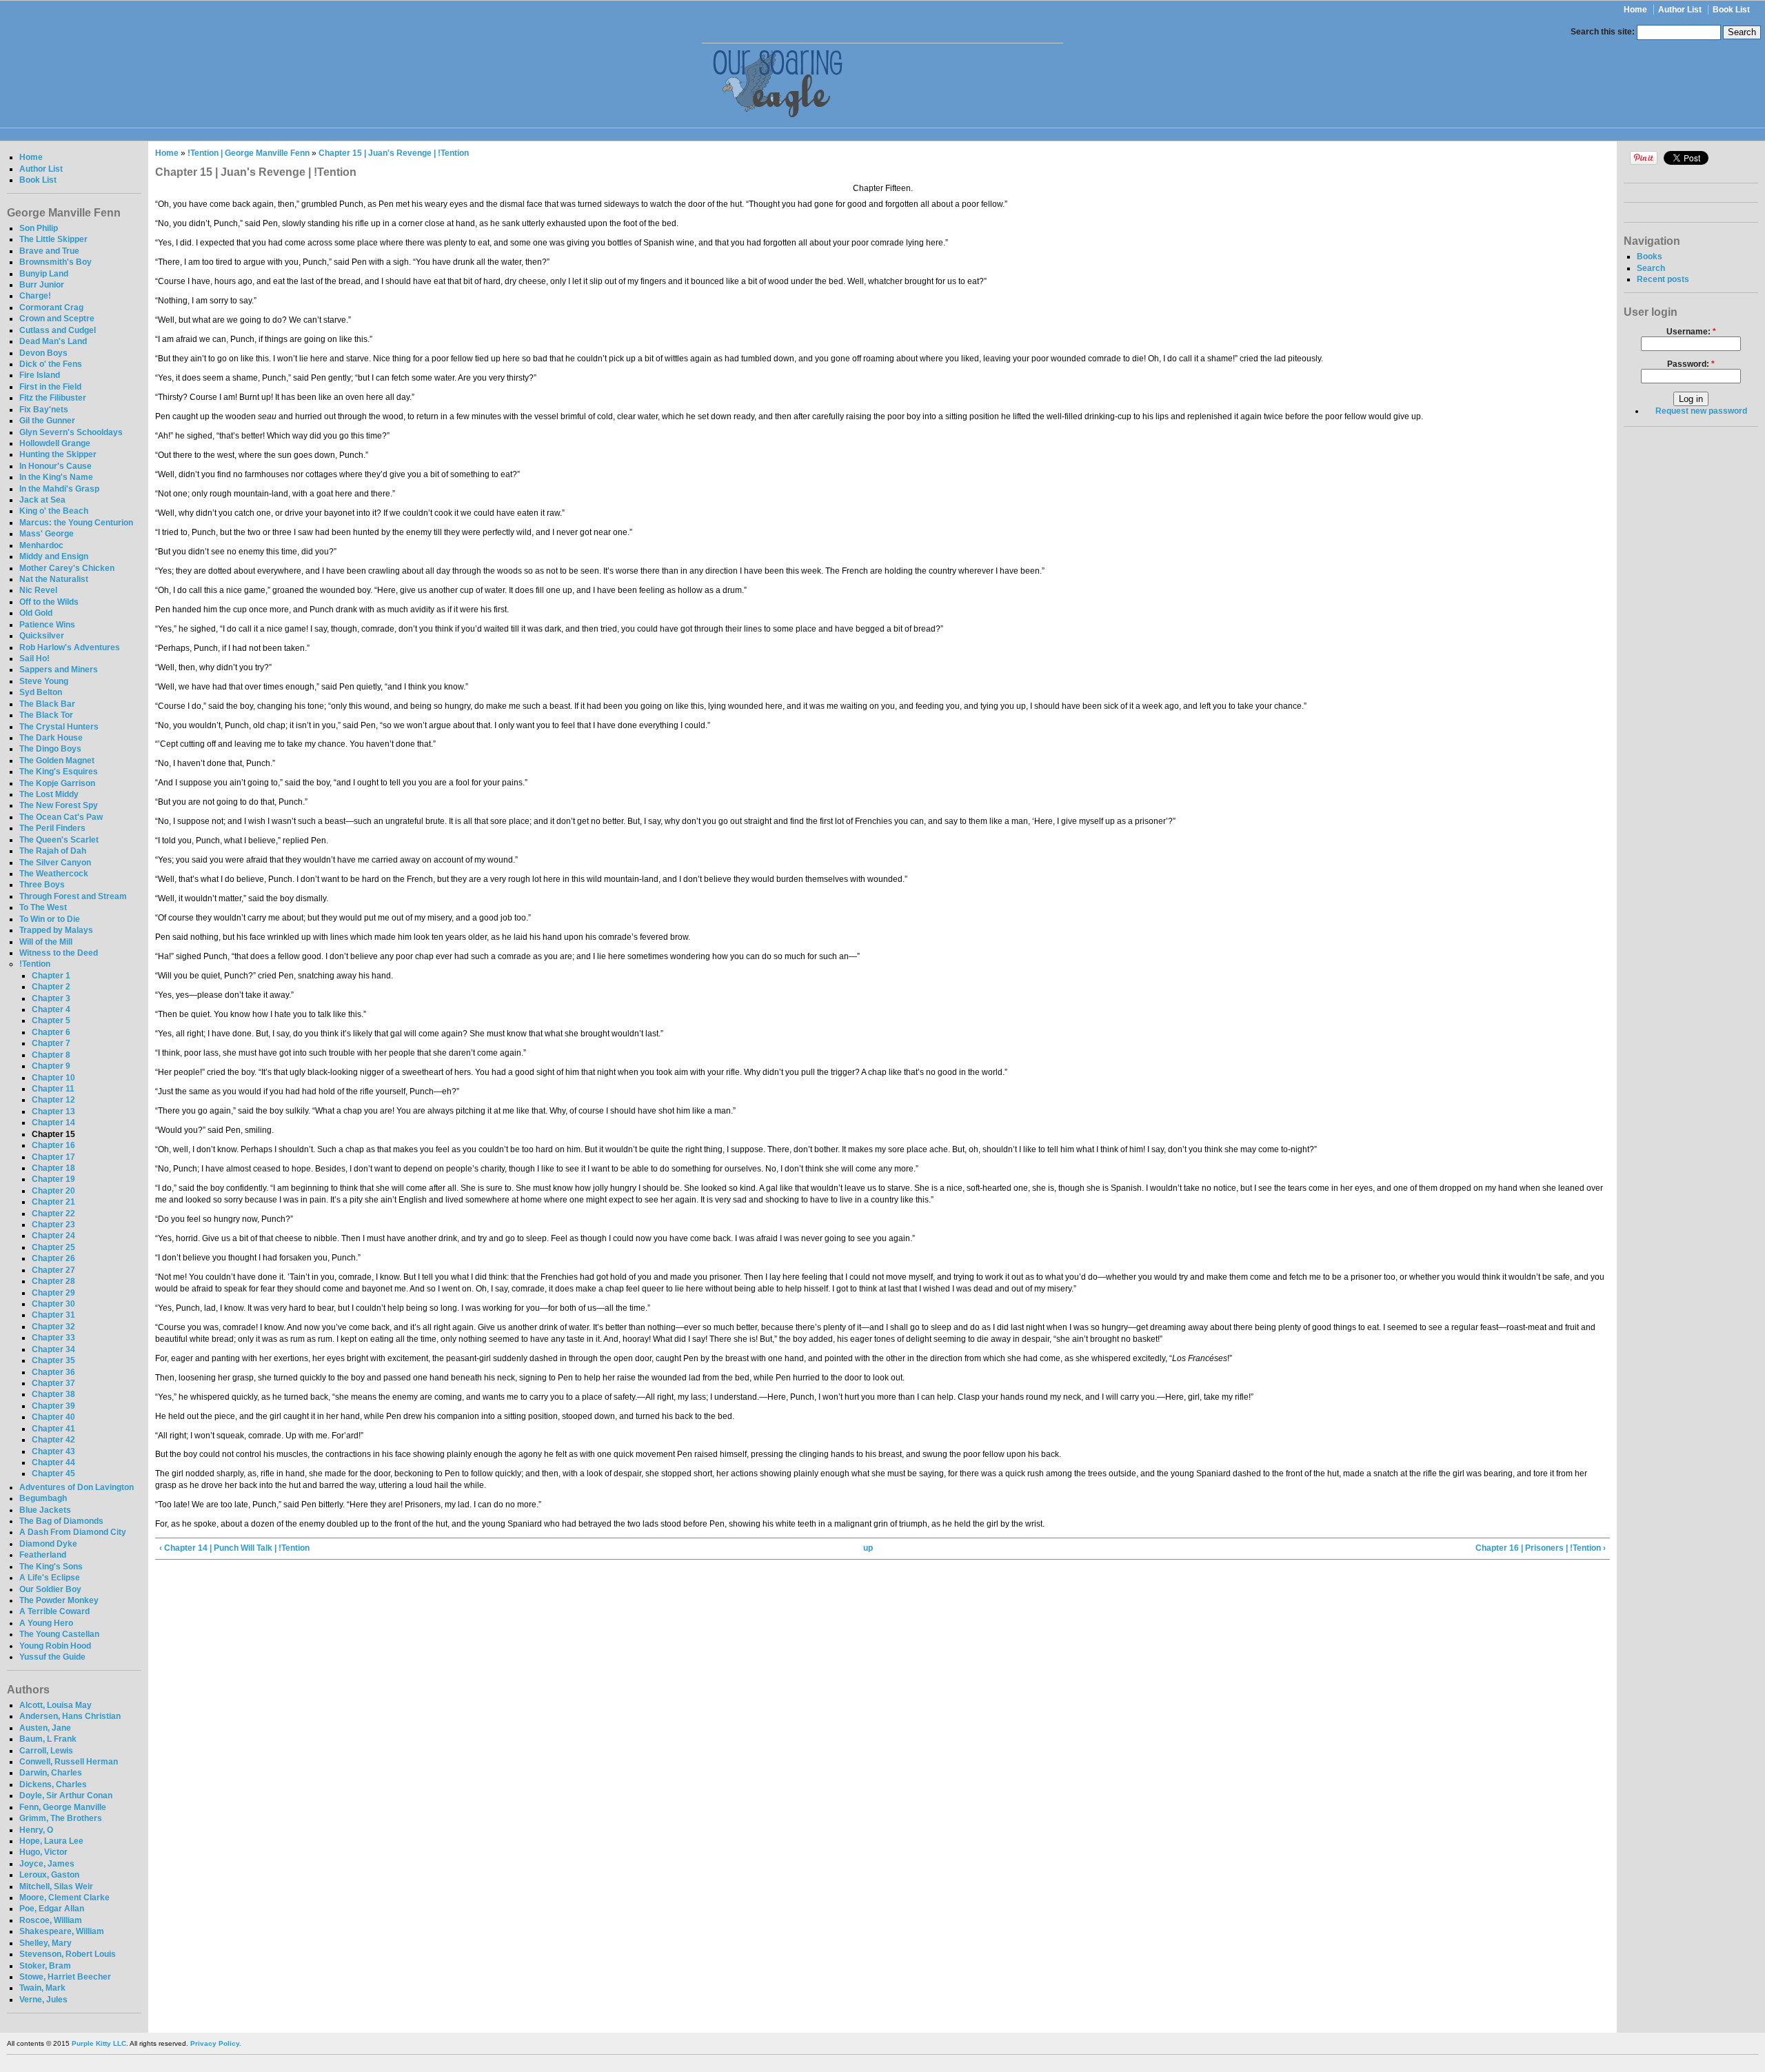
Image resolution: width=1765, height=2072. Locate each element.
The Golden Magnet (57, 761)
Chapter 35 (53, 1360)
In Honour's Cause (56, 466)
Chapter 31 (53, 1315)
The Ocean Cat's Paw (61, 817)
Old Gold (36, 613)
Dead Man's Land (53, 341)
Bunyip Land (44, 274)
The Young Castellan (59, 1634)
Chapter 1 (51, 976)
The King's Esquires (59, 772)
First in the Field (50, 387)
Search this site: (1604, 32)
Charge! (35, 296)
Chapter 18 (53, 1168)
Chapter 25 (53, 1247)
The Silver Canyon (55, 863)
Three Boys (42, 885)
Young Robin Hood (55, 1646)
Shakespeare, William (62, 1931)
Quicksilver (42, 636)
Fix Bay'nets (44, 410)
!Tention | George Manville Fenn (249, 153)
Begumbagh (43, 1498)
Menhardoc (41, 545)
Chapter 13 (53, 1112)
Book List (1731, 10)
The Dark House (51, 738)
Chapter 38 (53, 1394)
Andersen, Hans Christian (70, 1716)
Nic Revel (38, 590)
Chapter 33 (53, 1338)
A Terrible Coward (54, 1611)
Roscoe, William (51, 1920)
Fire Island (40, 375)
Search (1651, 268)
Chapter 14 (53, 1123)
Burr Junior (42, 285)
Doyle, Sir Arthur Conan (66, 1796)
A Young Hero (46, 1623)
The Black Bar (47, 704)
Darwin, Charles (51, 1773)
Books (1650, 257)
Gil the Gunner (47, 421)
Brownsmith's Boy (56, 262)
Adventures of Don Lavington (77, 1487)
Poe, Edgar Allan (52, 1909)
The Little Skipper (53, 239)
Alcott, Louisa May (56, 1705)
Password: (1691, 364)
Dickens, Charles (53, 1784)
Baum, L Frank (48, 1739)
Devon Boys (43, 353)
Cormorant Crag (51, 308)
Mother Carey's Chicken (67, 568)
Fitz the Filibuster (53, 398)
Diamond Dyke (48, 1544)
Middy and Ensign (54, 556)
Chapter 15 (53, 1134)
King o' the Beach (54, 511)
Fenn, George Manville (63, 1807)
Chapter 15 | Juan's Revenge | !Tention (394, 153)
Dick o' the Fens (51, 364)
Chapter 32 (53, 1327)
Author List (1680, 10)
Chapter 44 (53, 1462)
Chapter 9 (51, 1066)
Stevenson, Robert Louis (68, 1954)
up (868, 1548)
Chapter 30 (53, 1304)
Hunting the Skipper (58, 454)
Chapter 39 (53, 1406)
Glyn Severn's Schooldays (71, 432)
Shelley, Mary (46, 1943)
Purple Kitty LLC (99, 2043)
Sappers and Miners (59, 670)
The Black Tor (46, 715)
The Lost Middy (49, 794)
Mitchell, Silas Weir (56, 1887)
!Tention (35, 964)
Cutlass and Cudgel (58, 330)
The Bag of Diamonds (61, 1521)
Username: (1691, 332)
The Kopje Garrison (57, 783)
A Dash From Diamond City (73, 1532)
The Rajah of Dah (53, 851)
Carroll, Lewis (46, 1751)
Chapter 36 (53, 1372)
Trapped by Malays (56, 930)
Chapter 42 (53, 1440)
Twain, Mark (42, 1988)
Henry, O (36, 1830)
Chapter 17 (53, 1157)
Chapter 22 (53, 1214)
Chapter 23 (53, 1225)
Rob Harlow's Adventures (70, 647)
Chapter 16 (53, 1145)
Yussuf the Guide (52, 1657)
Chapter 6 (51, 1032)
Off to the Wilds (49, 602)
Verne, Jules (43, 2000)
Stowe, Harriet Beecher (65, 1977)
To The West (43, 907)
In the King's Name (56, 477)
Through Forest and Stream (73, 896)
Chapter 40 (53, 1417)
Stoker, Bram (45, 1966)
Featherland (43, 1555)
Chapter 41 (53, 1429)
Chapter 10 (53, 1078)
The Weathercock (54, 874)
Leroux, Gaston (49, 1875)
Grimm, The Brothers (61, 1818)
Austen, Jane (45, 1728)
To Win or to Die (50, 919)
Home (1635, 10)
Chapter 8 (51, 1055)
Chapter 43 (53, 1451)
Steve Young (44, 681)
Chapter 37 (53, 1383)
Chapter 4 (51, 1009)
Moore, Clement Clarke (64, 1898)
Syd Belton (41, 692)
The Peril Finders (52, 828)
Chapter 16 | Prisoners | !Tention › (1541, 1548)
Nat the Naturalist (54, 579)
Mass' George (47, 534)
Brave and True (49, 251)
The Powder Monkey (59, 1600)
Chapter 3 (51, 998)
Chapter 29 (53, 1293)
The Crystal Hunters (59, 727)
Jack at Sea (42, 500)
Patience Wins (47, 625)
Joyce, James (47, 1864)
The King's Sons (51, 1567)
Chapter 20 (53, 1191)
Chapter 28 (53, 1281)
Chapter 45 (53, 1473)
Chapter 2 (51, 987)
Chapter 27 (53, 1270)
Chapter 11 (53, 1089)
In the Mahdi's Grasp (59, 489)
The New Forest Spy (59, 805)
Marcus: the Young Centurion (76, 523)
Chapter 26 (53, 1258)
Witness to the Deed (59, 953)
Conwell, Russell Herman (69, 1762)
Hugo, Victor (43, 1852)
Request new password (1701, 411)
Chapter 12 (53, 1100)
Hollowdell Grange (55, 443)
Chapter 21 (53, 1202)
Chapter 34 (53, 1349)
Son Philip (39, 228)
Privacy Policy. (216, 2043)
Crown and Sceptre (57, 319)
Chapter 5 (51, 1020)
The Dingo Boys (50, 749)
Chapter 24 (53, 1236)
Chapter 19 (53, 1179)
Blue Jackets (45, 1510)
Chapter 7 (51, 1043)
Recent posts (1663, 279)
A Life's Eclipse (50, 1578)
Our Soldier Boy (50, 1589)
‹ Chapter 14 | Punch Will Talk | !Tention (234, 1548)
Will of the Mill (46, 942)
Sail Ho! (34, 658)
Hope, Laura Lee (51, 1841)
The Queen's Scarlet (59, 840)
